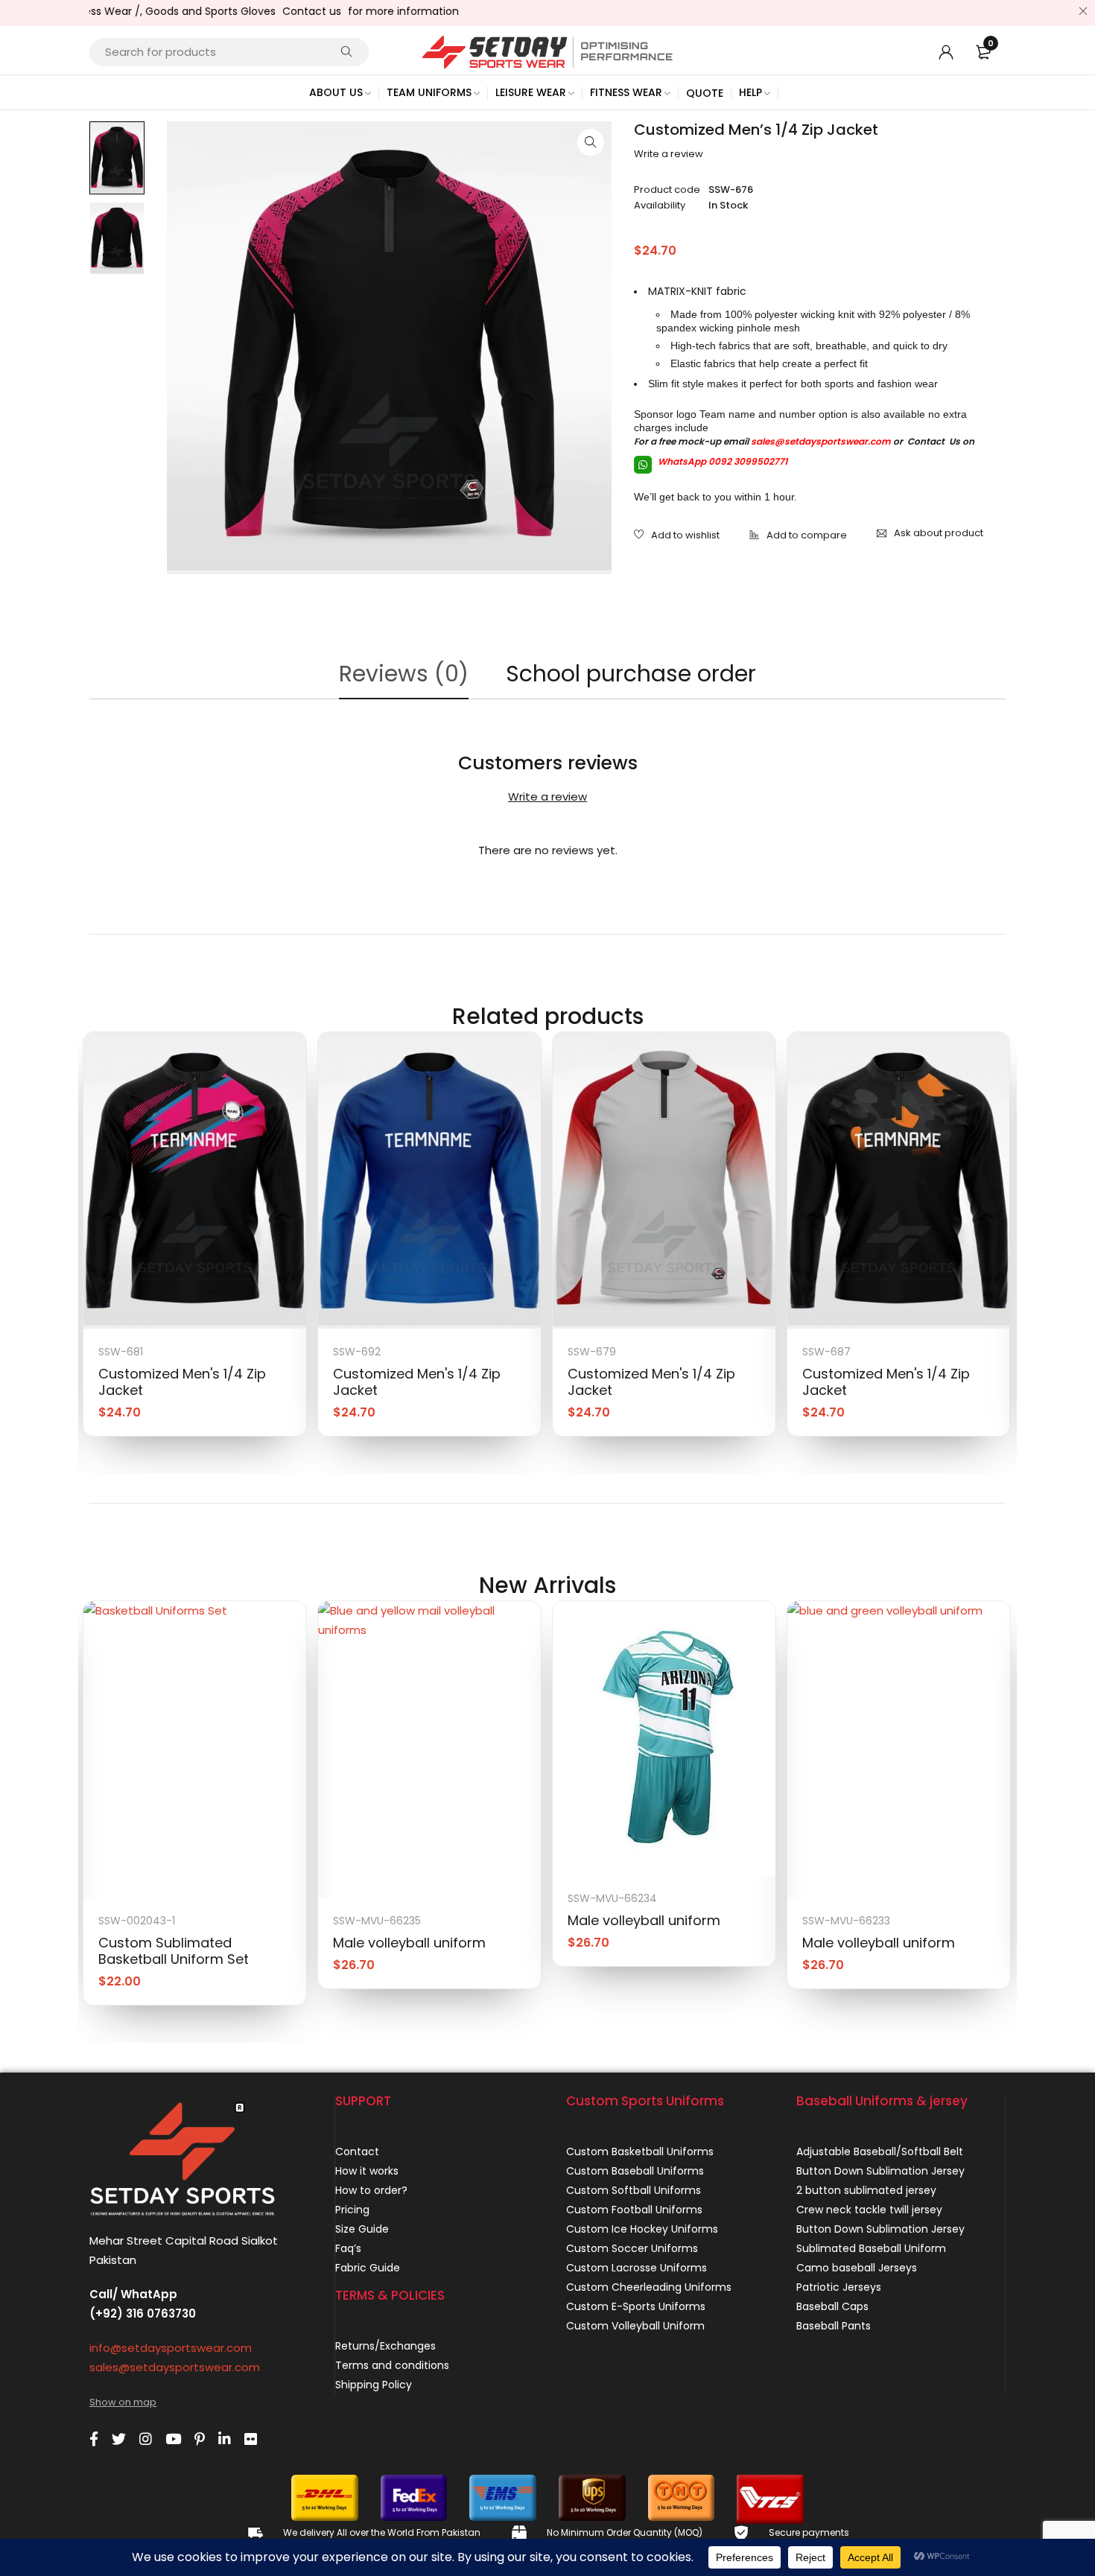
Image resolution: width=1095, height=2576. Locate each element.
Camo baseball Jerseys (857, 2268)
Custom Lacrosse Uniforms (637, 2268)
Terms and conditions (392, 2365)
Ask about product (939, 533)
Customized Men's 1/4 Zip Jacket (182, 1382)
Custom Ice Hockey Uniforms (642, 2229)
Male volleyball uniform (409, 1943)
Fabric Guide (368, 2268)
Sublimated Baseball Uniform (871, 2248)
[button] (591, 142)
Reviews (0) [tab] (404, 674)
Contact (357, 2152)
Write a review (669, 154)
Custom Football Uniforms (634, 2210)
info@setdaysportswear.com (171, 2348)
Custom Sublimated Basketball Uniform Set (174, 1951)
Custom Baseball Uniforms (635, 2171)
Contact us (274, 11)
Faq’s (348, 2248)
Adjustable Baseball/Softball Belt (880, 2152)
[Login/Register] (946, 52)
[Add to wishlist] (677, 536)
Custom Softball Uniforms (634, 2190)
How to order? (371, 2190)
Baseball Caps (832, 2306)
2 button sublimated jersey (866, 2190)
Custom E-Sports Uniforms (636, 2306)
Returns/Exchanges (385, 2346)
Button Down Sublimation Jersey (880, 2171)
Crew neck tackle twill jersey (869, 2210)
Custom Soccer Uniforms (632, 2248)
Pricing (352, 2210)
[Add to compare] (798, 536)
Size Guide (362, 2229)
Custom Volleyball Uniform (635, 2326)
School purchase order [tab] (631, 674)
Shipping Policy (374, 2385)
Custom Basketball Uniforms (640, 2152)
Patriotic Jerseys (839, 2287)
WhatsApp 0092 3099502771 (721, 461)
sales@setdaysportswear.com (821, 441)
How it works (367, 2171)
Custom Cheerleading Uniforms (649, 2287)
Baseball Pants (834, 2326)
